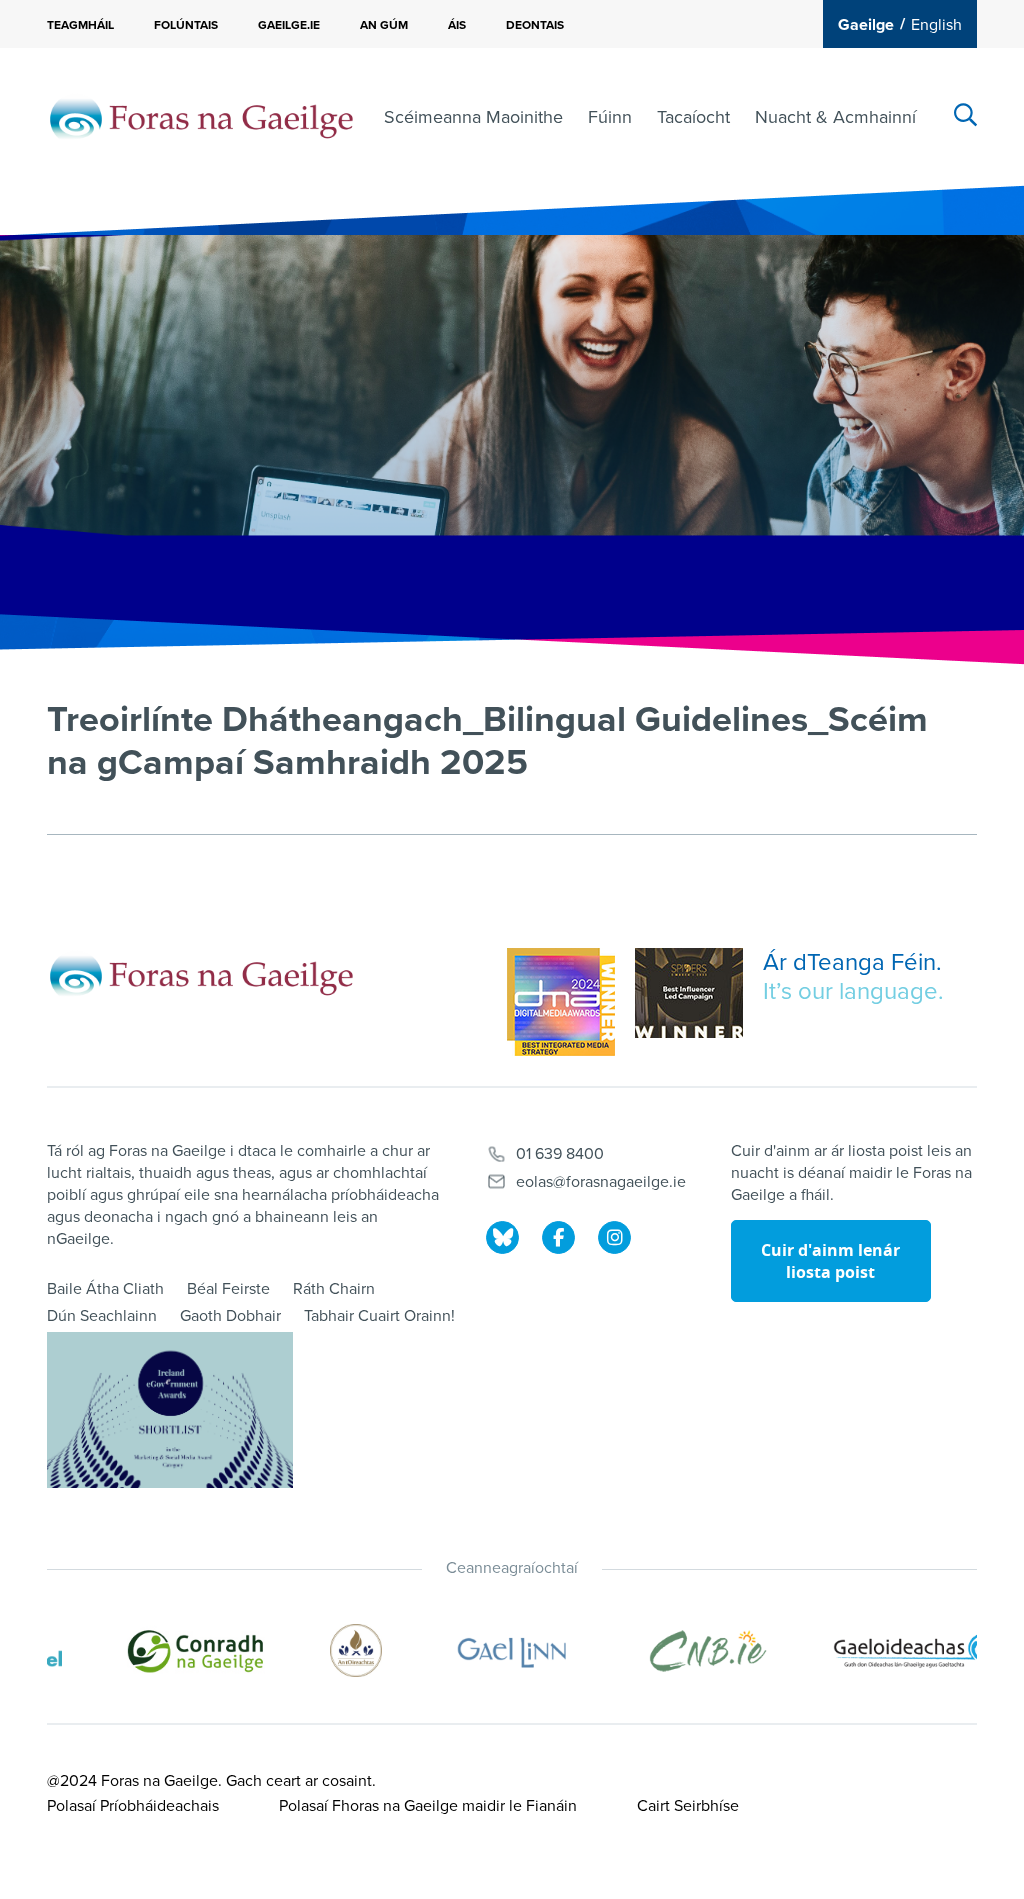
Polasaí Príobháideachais (133, 1806)
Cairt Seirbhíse (688, 1806)
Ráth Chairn (334, 1289)
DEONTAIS (535, 25)
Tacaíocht (693, 117)
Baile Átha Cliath (105, 1289)
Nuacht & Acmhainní (835, 117)
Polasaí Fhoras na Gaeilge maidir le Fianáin (428, 1806)
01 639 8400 (560, 1154)
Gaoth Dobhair (230, 1316)
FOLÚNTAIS (186, 25)
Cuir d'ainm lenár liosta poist (830, 1261)
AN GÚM (384, 25)
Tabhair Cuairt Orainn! (379, 1316)
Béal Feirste (228, 1289)
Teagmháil (80, 25)
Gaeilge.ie (289, 25)
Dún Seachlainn (102, 1316)
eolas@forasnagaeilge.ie (601, 1182)
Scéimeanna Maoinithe (473, 117)
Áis (457, 25)
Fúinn (610, 117)
